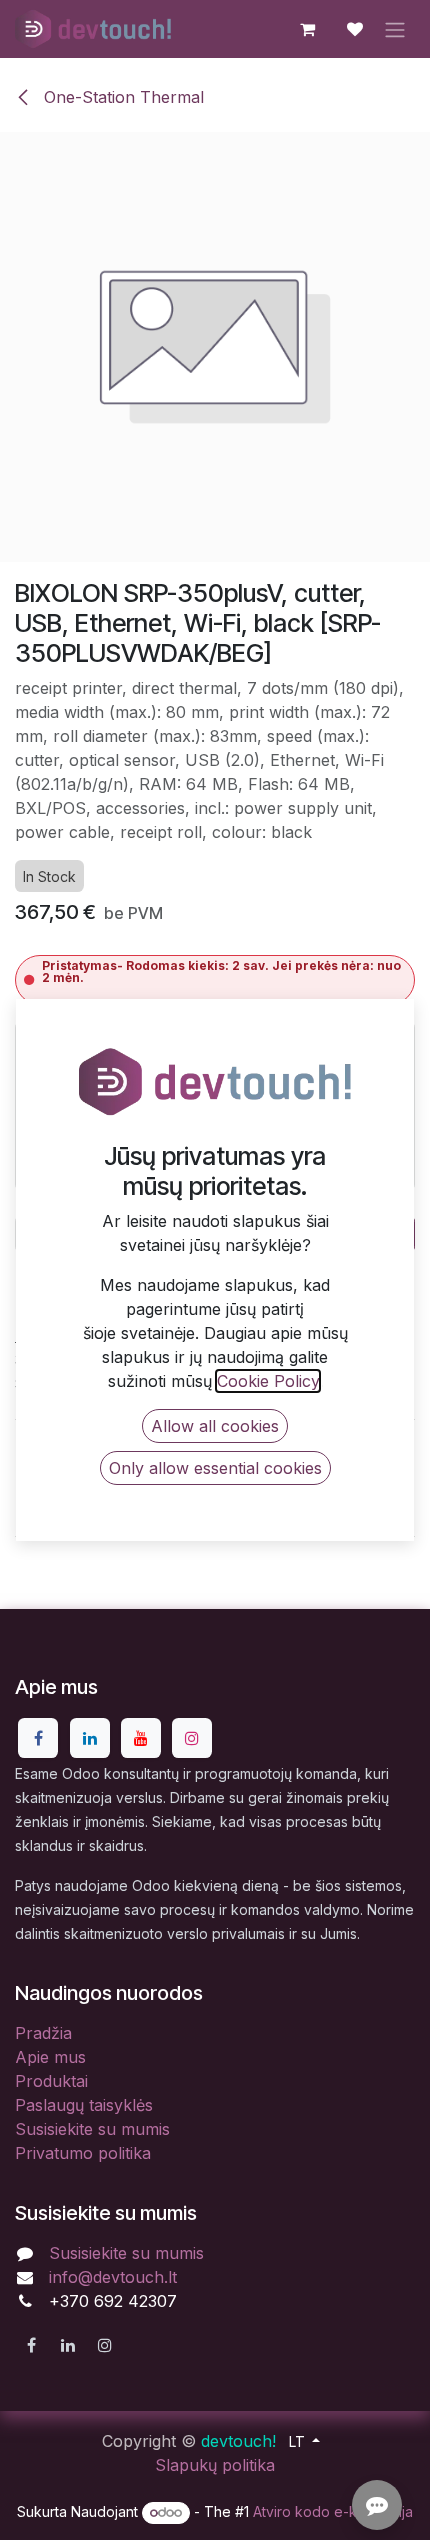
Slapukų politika (215, 2465)
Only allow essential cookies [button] (215, 1468)
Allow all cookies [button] (215, 1426)
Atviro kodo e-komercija (333, 2511)
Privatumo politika (83, 2153)
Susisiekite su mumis (92, 2129)
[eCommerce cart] (307, 29)
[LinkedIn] (90, 1738)
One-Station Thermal (121, 97)
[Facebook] (38, 1738)
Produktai (51, 2081)
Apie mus (50, 2057)
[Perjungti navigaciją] (395, 29)
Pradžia (43, 2033)
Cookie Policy (268, 1381)
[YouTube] (141, 1738)
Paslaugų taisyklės (84, 2105)
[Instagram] (192, 1738)
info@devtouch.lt (113, 2277)
